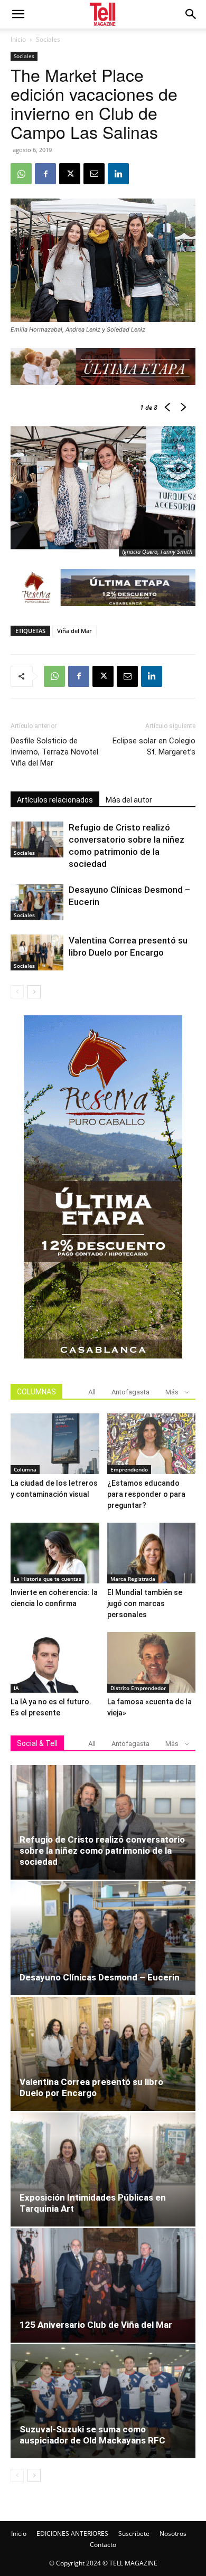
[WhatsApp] (21, 174)
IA (16, 1688)
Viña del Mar (74, 631)
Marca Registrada (133, 1579)
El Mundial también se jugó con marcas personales (145, 1603)
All (92, 1392)
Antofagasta (130, 1392)
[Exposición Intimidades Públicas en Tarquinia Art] (103, 2169)
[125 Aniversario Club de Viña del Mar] (103, 2285)
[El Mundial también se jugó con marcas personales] (152, 1553)
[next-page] (34, 992)
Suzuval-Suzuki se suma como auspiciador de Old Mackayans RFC (92, 2435)
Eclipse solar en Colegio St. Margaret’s (154, 746)
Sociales (48, 39)
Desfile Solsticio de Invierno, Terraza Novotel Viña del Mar (54, 752)
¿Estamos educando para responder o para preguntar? (146, 1494)
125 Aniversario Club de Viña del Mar (96, 2325)
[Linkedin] (118, 174)
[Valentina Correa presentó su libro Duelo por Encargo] (37, 953)
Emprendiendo (129, 1469)
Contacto (103, 2545)
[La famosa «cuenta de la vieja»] (152, 1662)
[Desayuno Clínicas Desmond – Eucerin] (37, 902)
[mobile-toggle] (18, 14)
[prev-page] (17, 992)
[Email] (94, 174)
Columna (25, 1469)
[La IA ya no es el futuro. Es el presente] (55, 1662)
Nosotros (173, 2533)
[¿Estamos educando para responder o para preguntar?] (152, 1444)
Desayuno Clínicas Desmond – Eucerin (100, 1977)
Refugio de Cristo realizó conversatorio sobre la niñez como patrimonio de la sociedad (102, 1851)
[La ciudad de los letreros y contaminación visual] (55, 1444)
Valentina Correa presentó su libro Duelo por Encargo (91, 2087)
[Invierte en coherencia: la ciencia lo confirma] (55, 1553)
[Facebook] (45, 174)
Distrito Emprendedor (138, 1688)
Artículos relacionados (55, 800)
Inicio (18, 39)
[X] (70, 174)
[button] (191, 14)
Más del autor (129, 800)
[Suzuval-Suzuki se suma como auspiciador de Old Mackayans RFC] (103, 2401)
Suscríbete (134, 2533)
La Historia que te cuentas (48, 1579)
